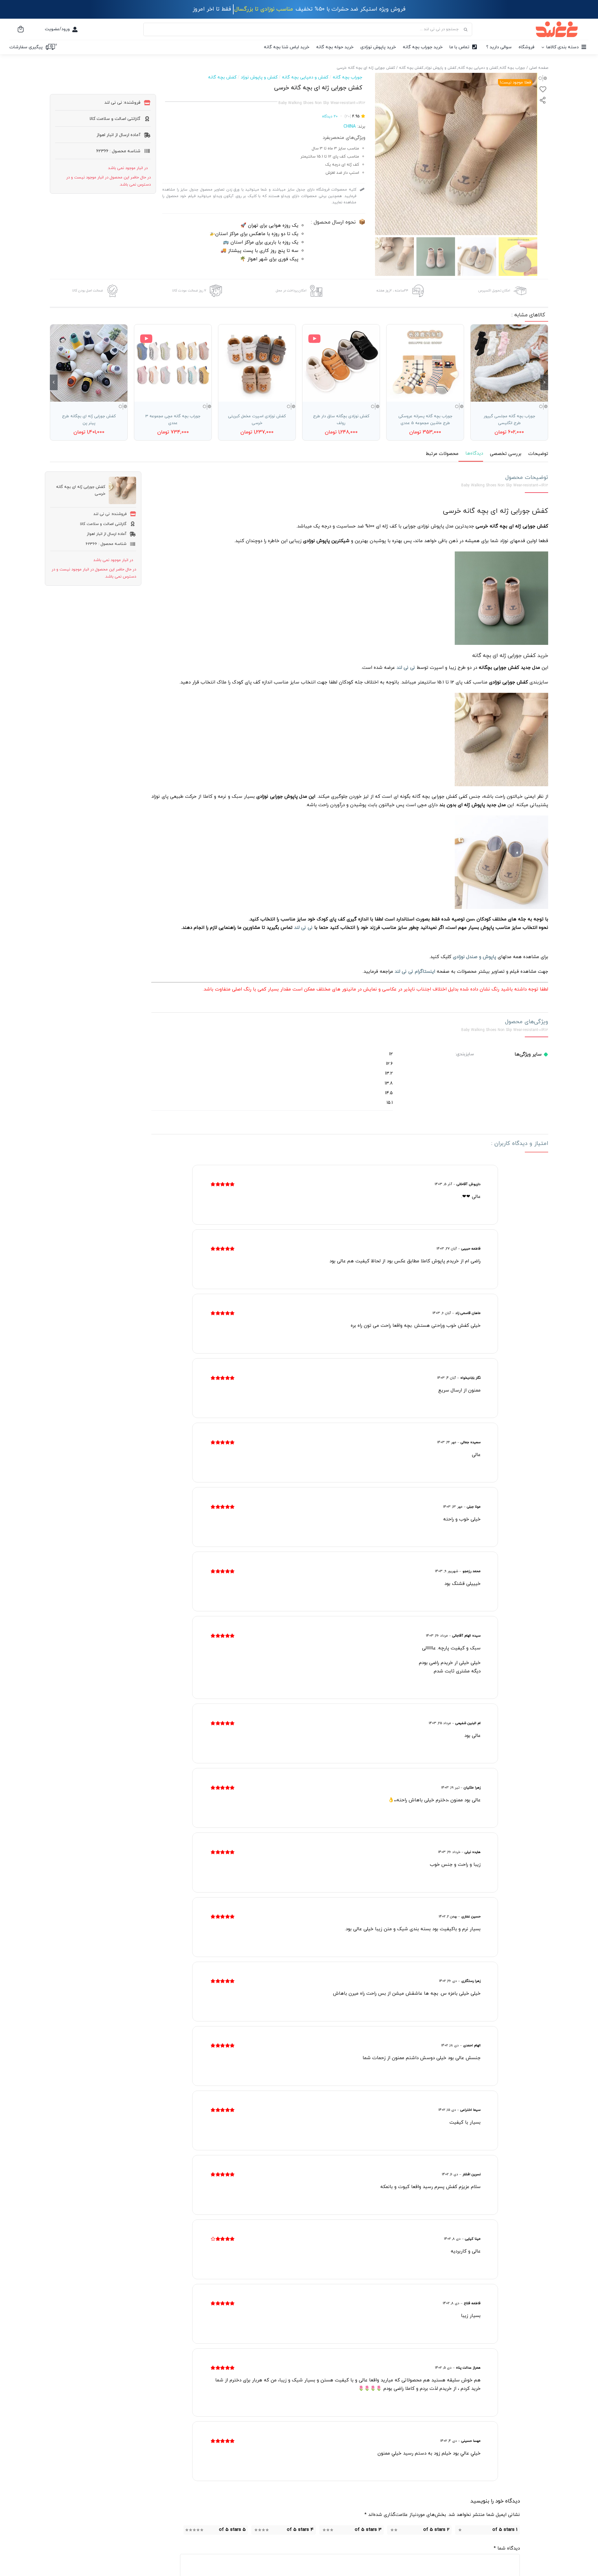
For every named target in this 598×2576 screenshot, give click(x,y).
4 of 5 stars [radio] (300, 2530)
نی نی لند (303, 928)
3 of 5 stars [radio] (368, 2530)
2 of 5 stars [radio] (436, 2530)
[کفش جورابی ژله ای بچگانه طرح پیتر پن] (89, 363)
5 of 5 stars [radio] (232, 2530)
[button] (544, 382)
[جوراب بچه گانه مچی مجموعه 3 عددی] (173, 363)
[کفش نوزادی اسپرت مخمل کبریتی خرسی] (257, 363)
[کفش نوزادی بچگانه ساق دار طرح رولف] (341, 363)
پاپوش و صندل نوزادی (475, 957)
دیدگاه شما (507, 2548)
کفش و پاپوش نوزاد (259, 77)
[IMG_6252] (456, 154)
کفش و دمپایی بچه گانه (305, 77)
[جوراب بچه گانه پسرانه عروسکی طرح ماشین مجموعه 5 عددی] (425, 363)
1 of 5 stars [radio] (505, 2530)
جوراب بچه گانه (347, 77)
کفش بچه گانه (222, 77)
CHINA (350, 127)
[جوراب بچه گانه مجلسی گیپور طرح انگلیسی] (509, 363)
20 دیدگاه (330, 116)
